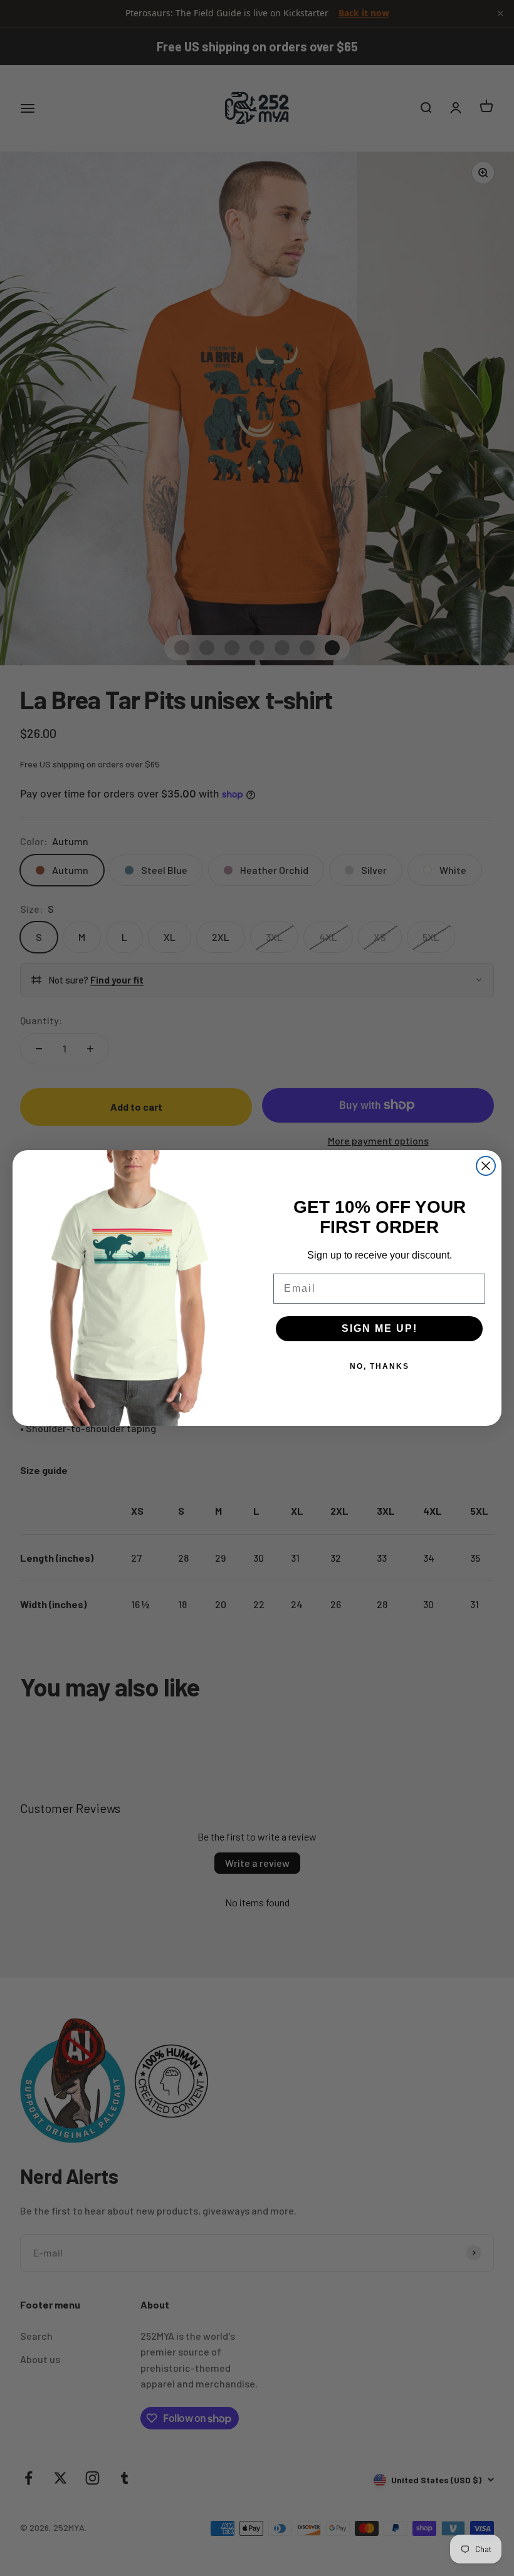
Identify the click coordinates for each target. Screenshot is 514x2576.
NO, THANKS (380, 1366)
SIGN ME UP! (380, 1328)
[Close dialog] (486, 1166)
